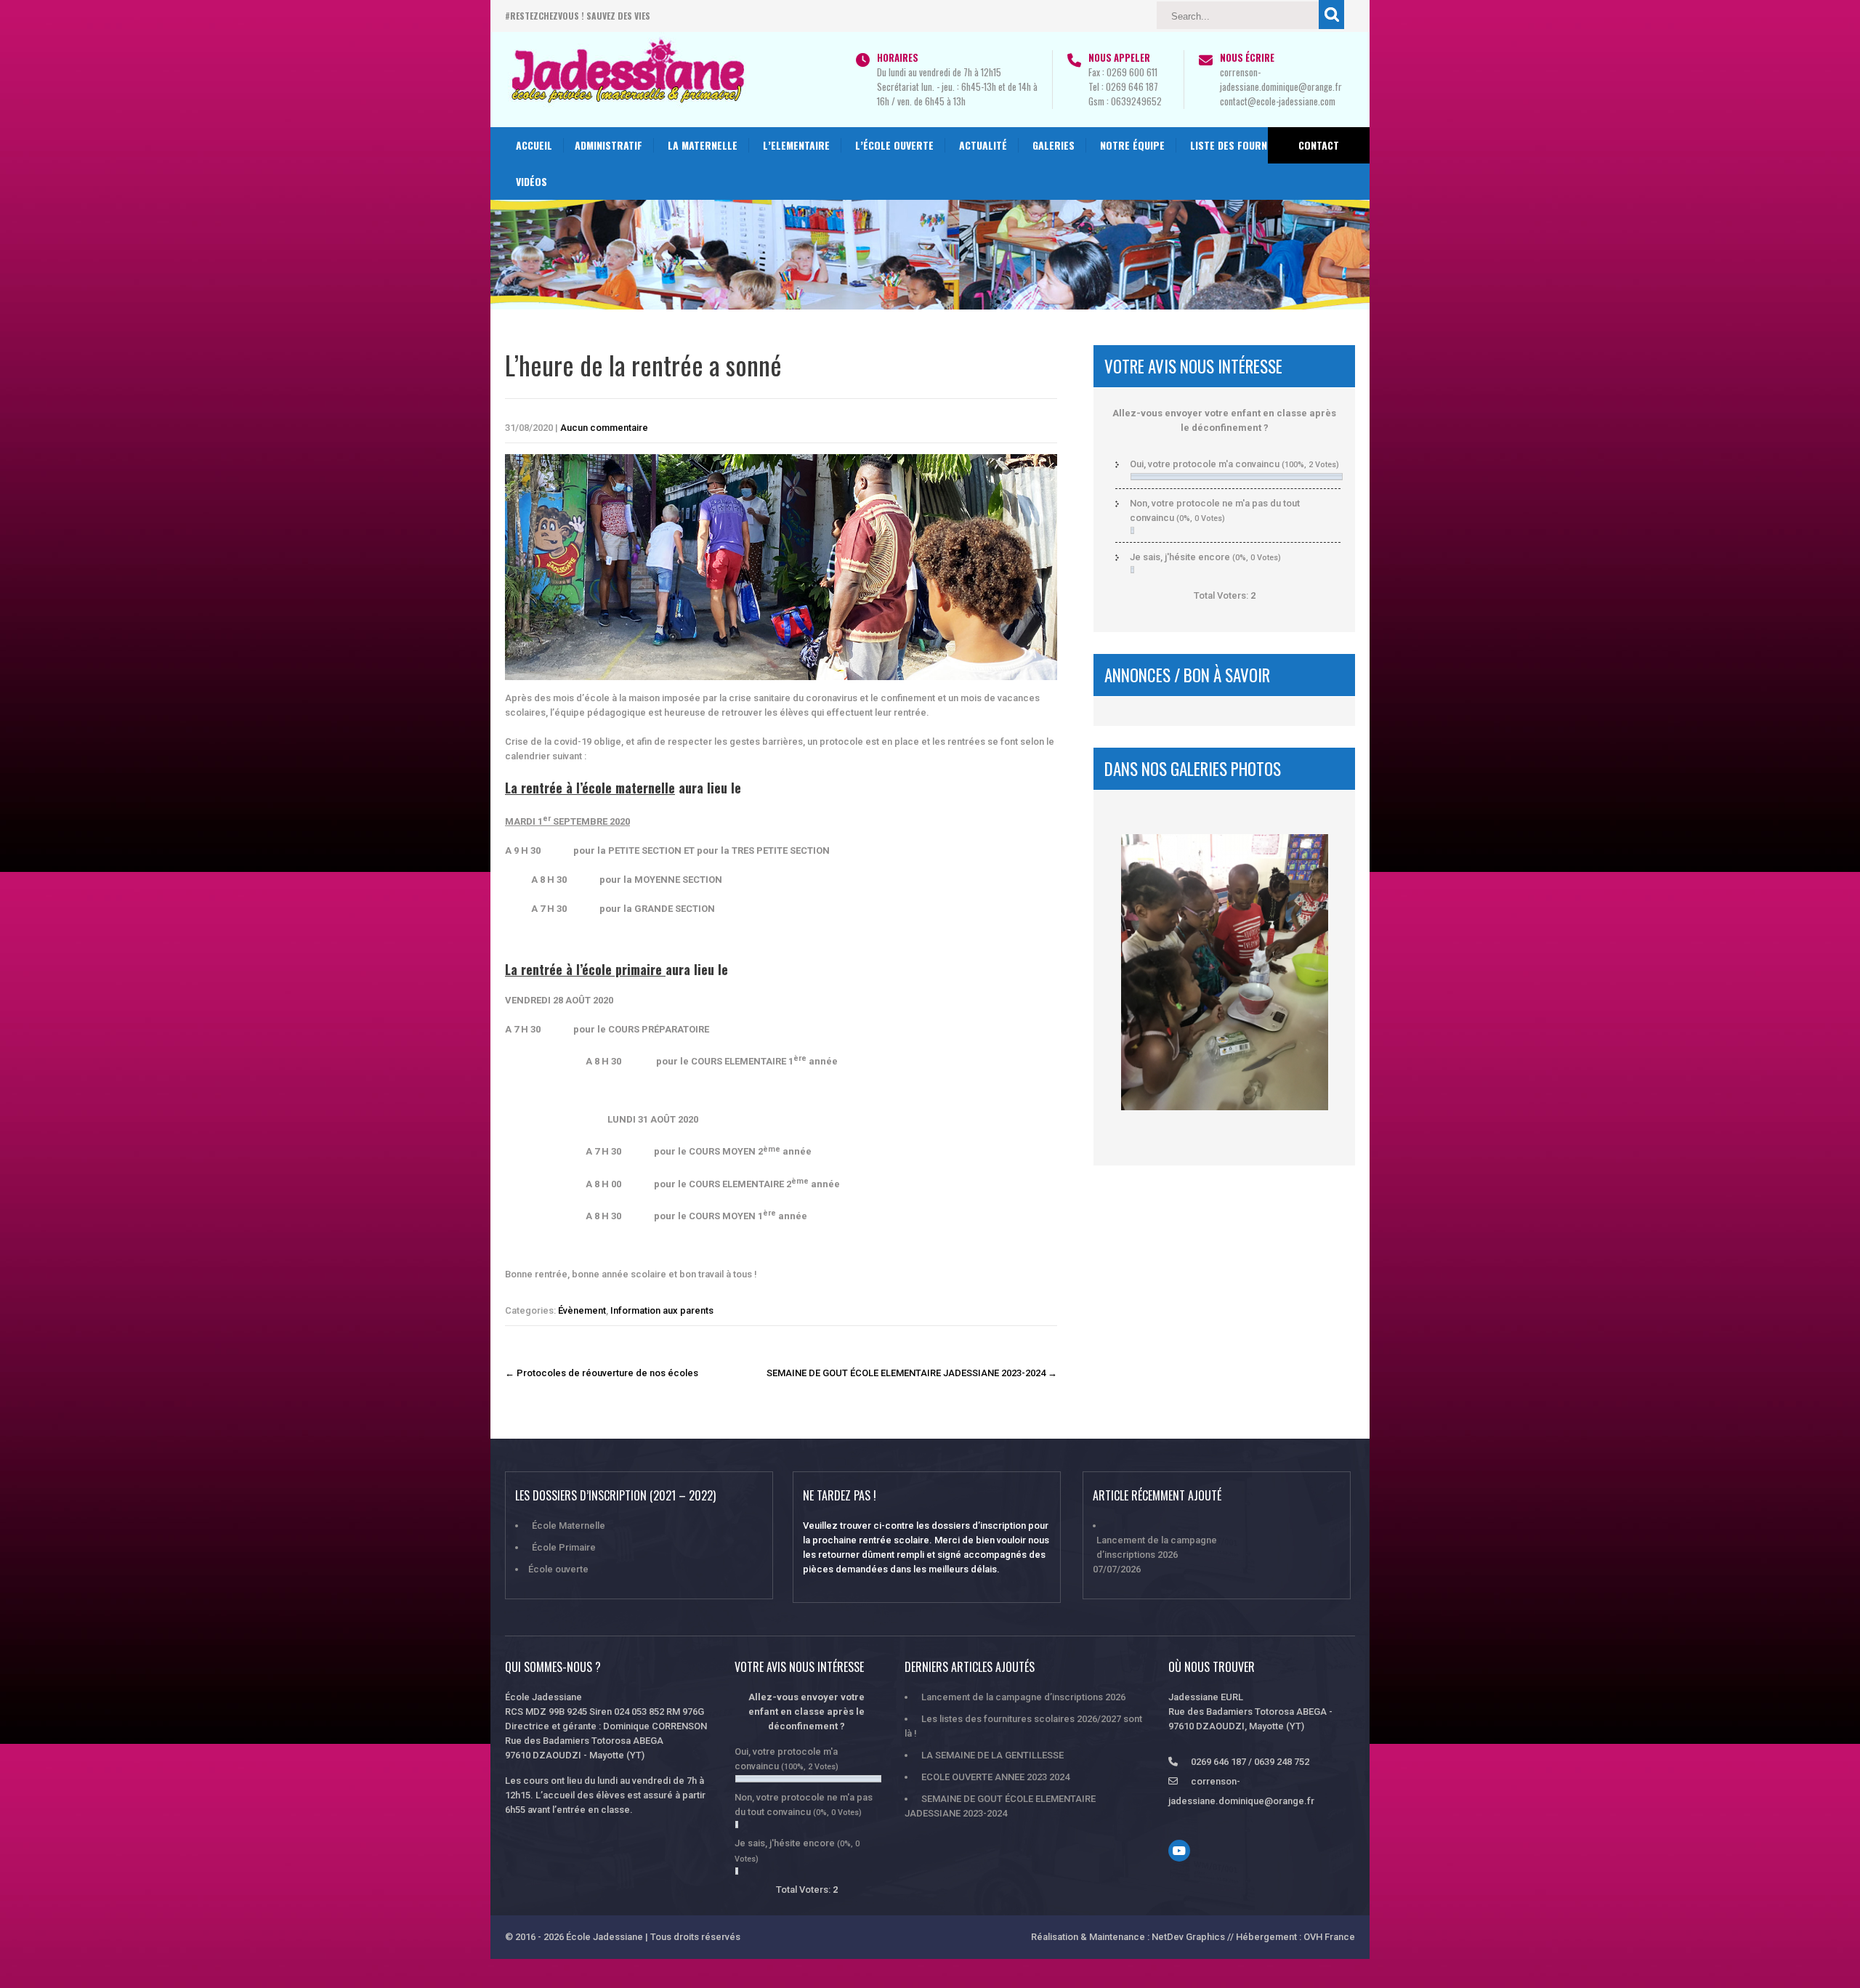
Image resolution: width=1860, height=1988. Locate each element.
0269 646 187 (1132, 86)
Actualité (983, 145)
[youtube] (1179, 1851)
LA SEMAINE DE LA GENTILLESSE (992, 1755)
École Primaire (564, 1547)
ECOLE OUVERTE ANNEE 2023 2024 (995, 1777)
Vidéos (531, 182)
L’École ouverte (894, 145)
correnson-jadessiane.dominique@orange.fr (1281, 79)
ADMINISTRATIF (608, 145)
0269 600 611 (1132, 72)
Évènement (582, 1310)
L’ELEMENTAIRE (796, 145)
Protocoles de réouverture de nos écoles (602, 1373)
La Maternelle (703, 145)
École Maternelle (569, 1526)
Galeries (1054, 145)
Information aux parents (662, 1310)
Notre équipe (1132, 145)
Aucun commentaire (604, 428)
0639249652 (1136, 101)
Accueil (534, 145)
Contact (1319, 145)
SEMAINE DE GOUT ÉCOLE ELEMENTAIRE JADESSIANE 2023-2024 (912, 1373)
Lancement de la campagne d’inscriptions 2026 (1157, 1547)
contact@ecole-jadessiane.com (1278, 101)
